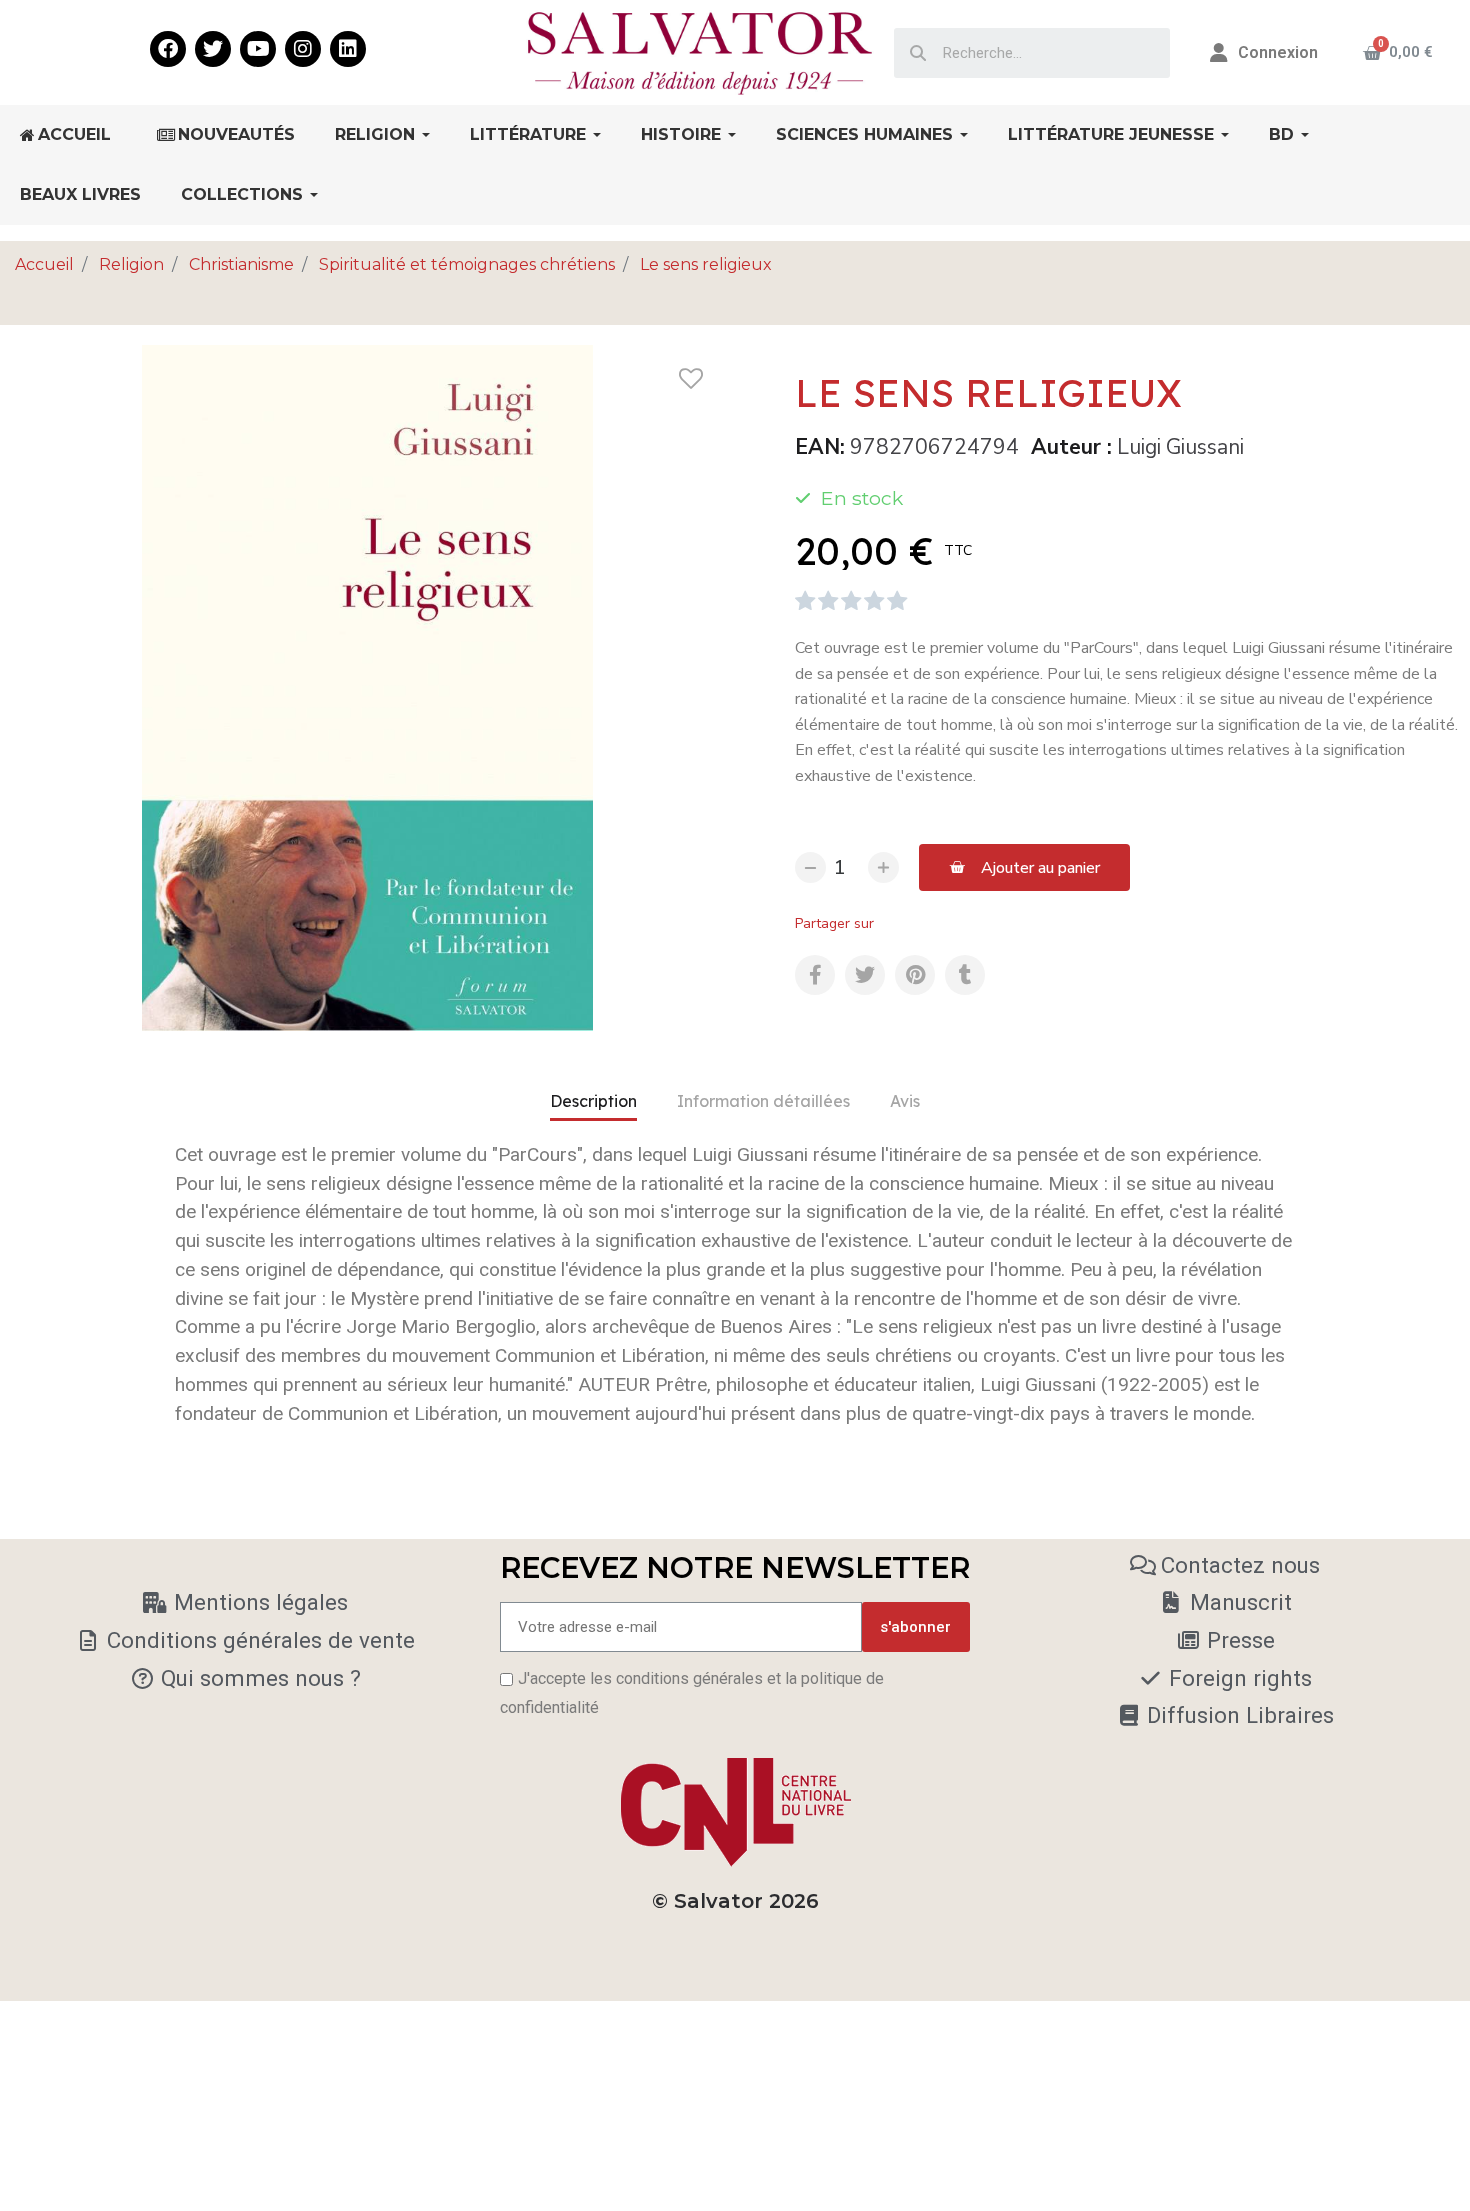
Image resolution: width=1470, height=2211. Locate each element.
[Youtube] (258, 49)
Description (593, 1101)
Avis (905, 1101)
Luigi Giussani (1180, 447)
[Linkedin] (348, 49)
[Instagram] (303, 49)
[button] (1024, 867)
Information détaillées (763, 1101)
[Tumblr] (965, 975)
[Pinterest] (915, 975)
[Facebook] (168, 49)
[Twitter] (213, 49)
